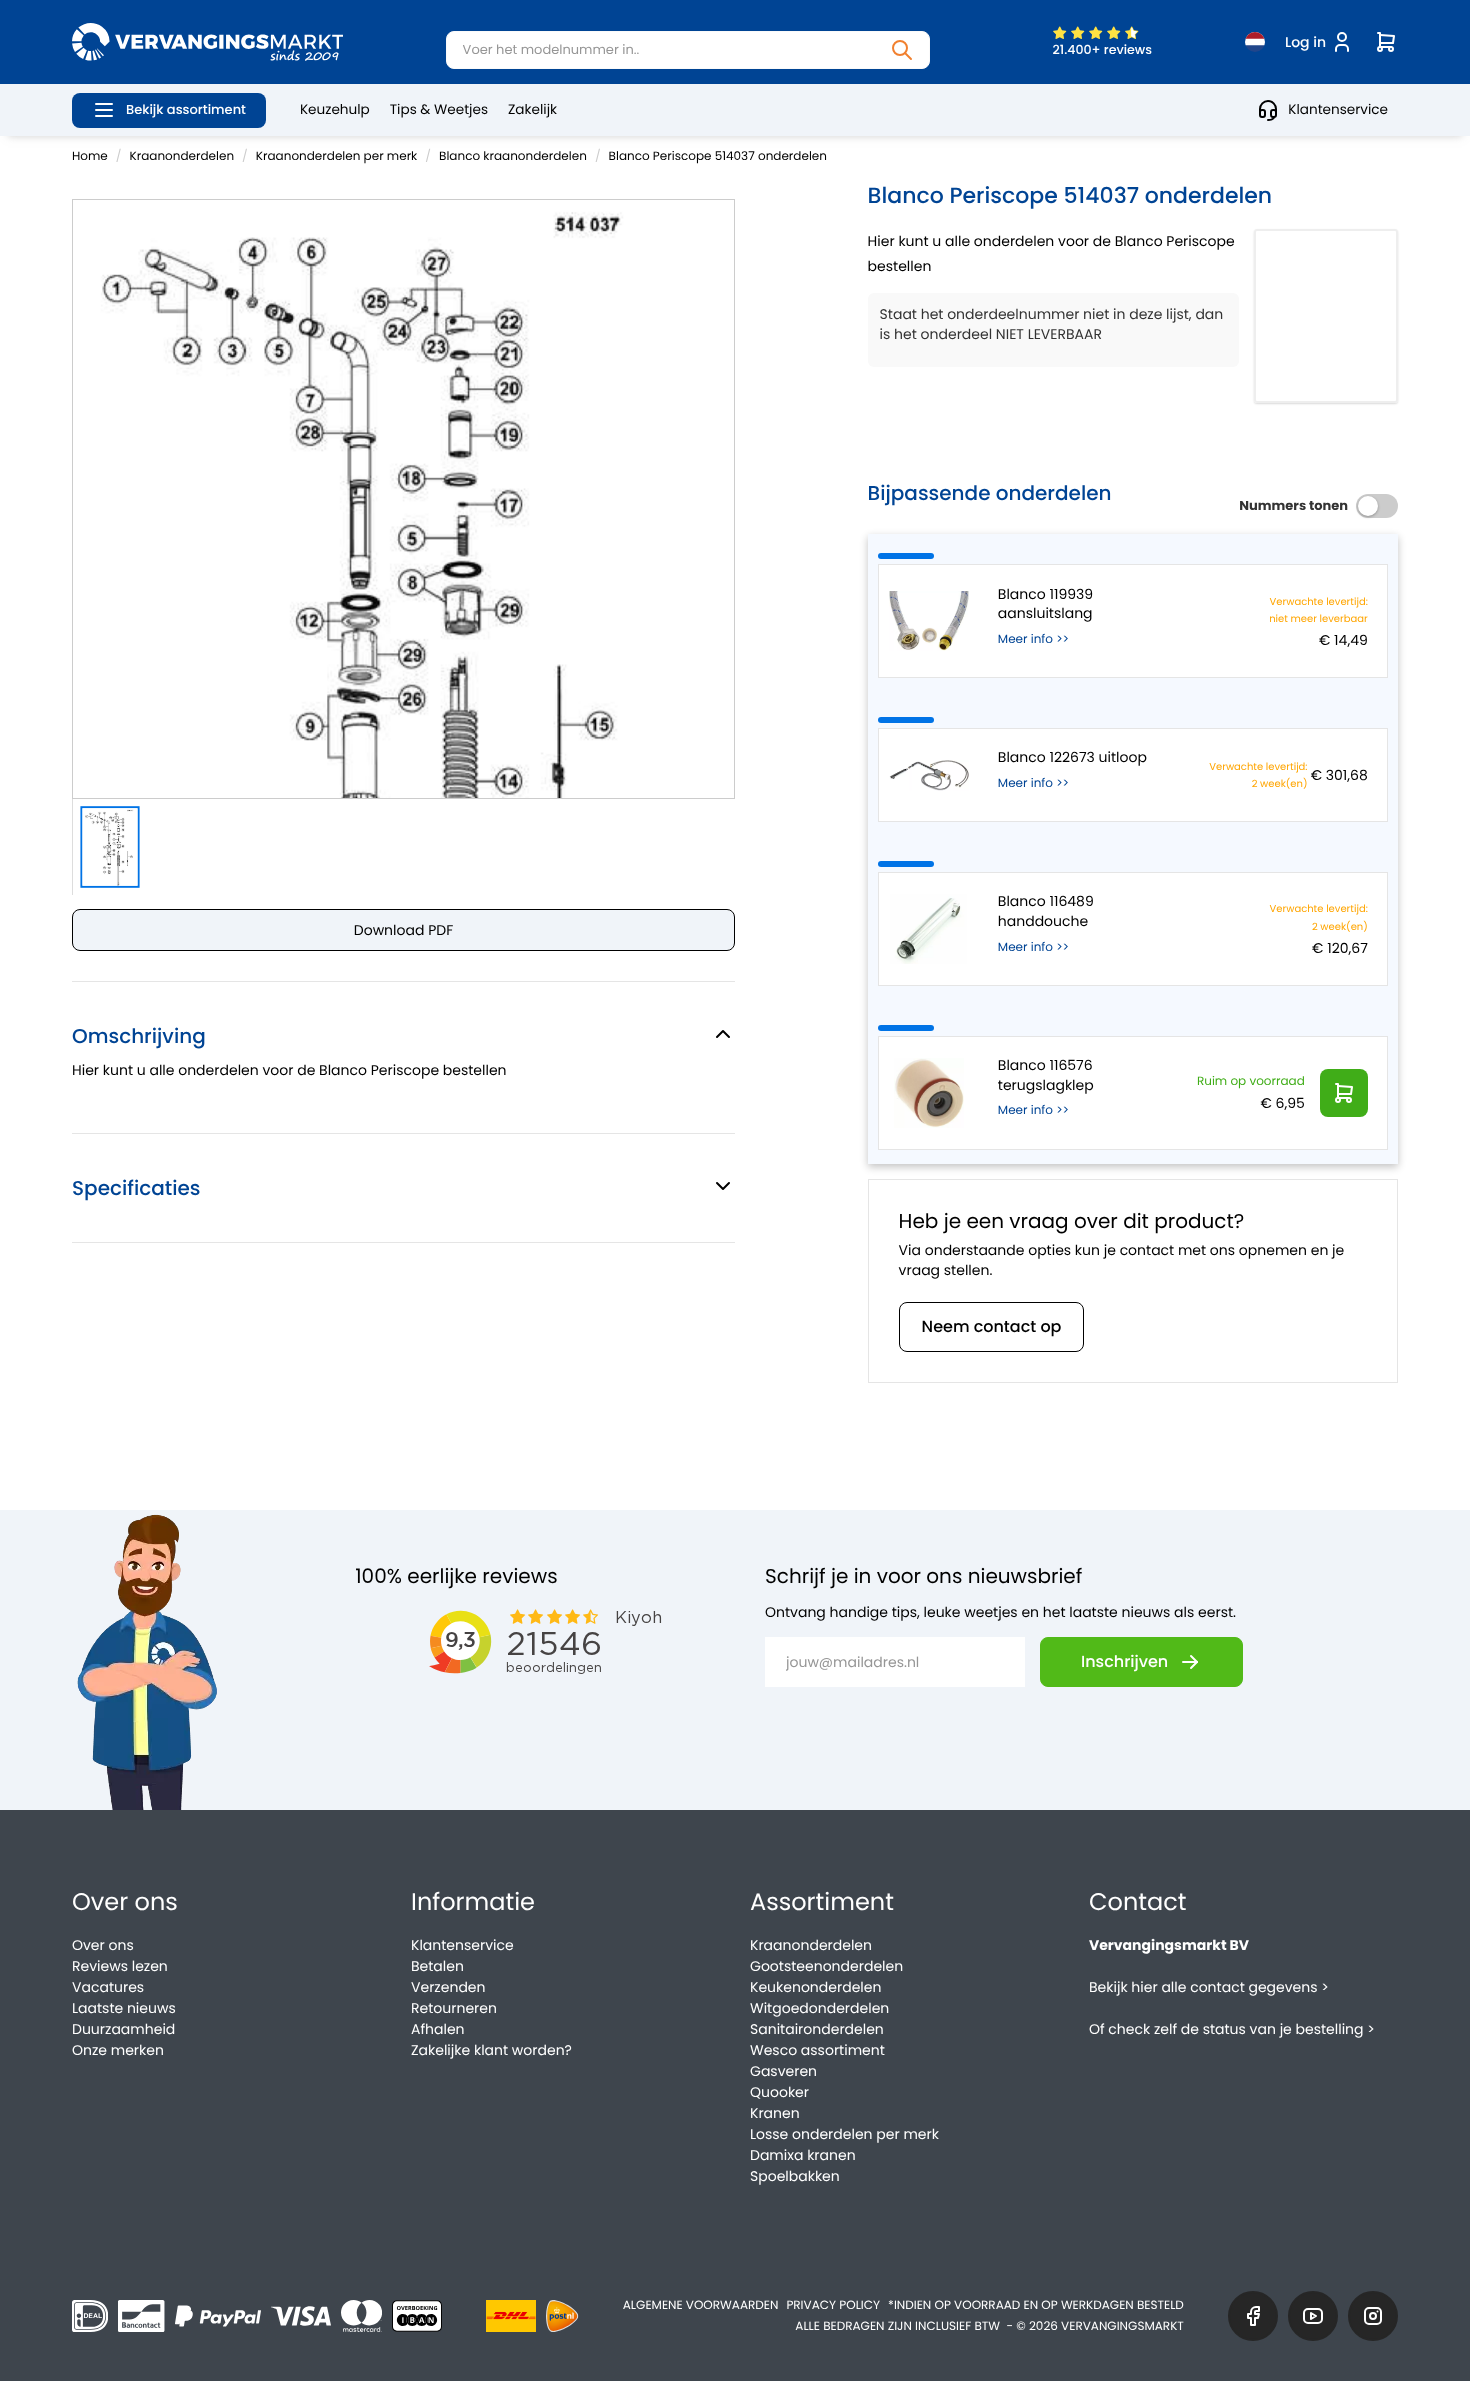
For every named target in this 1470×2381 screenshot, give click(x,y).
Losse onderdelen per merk (844, 2134)
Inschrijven (1124, 1661)
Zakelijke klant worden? (491, 2050)
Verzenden (448, 1987)
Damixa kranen (803, 2155)
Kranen (775, 2113)
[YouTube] (1313, 2316)
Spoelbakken (795, 2176)
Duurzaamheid (123, 2029)
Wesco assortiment (817, 2050)
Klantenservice (1338, 109)
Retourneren (454, 2008)
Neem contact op (992, 1326)
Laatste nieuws (124, 2008)
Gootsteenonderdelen (826, 1966)
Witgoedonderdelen (819, 2008)
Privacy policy (833, 2305)
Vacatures (108, 1987)
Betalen (437, 1966)
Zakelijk (532, 109)
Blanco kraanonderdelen (513, 156)
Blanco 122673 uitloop (1072, 757)
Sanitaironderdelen (817, 2029)
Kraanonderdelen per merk (336, 156)
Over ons (103, 1945)
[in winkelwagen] (1344, 1093)
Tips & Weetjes (439, 109)
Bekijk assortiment (186, 109)
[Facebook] (1253, 2316)
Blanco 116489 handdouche (1046, 911)
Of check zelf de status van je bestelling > (1232, 2029)
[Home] (207, 42)
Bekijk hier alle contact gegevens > (1209, 1987)
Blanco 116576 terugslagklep (1046, 1075)
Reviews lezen (120, 1966)
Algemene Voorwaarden (701, 2305)
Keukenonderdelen (815, 1987)
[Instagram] (1373, 2316)
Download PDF (403, 930)
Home (90, 156)
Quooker (779, 2092)
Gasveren (783, 2071)
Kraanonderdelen (182, 156)
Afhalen (438, 2029)
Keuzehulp (335, 109)
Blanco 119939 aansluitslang (1045, 604)
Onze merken (118, 2050)
